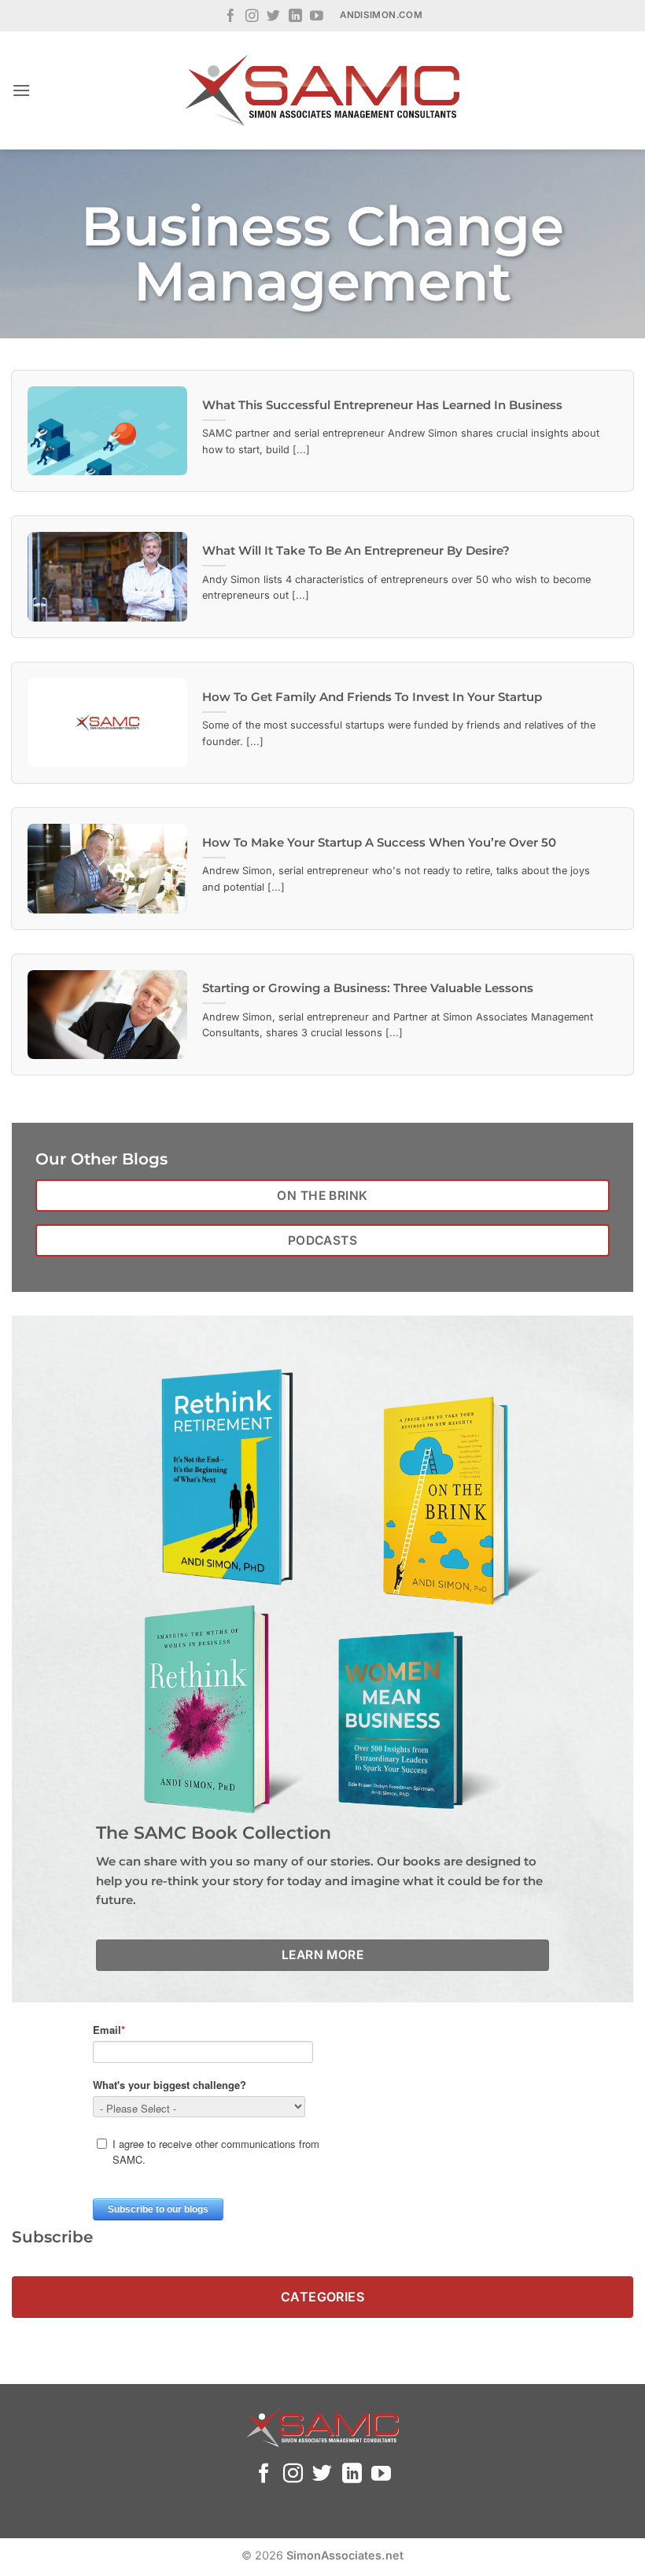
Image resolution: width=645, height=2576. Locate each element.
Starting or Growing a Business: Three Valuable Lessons (368, 988)
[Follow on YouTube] (317, 17)
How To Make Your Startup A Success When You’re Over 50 (381, 843)
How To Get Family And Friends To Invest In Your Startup (372, 697)
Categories (323, 2297)
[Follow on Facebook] (231, 17)
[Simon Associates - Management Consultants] (322, 90)
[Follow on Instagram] (252, 17)
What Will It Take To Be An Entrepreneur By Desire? (356, 551)
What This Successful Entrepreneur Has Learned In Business (382, 405)
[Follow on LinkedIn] (295, 17)
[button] (21, 90)
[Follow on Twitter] (273, 17)
